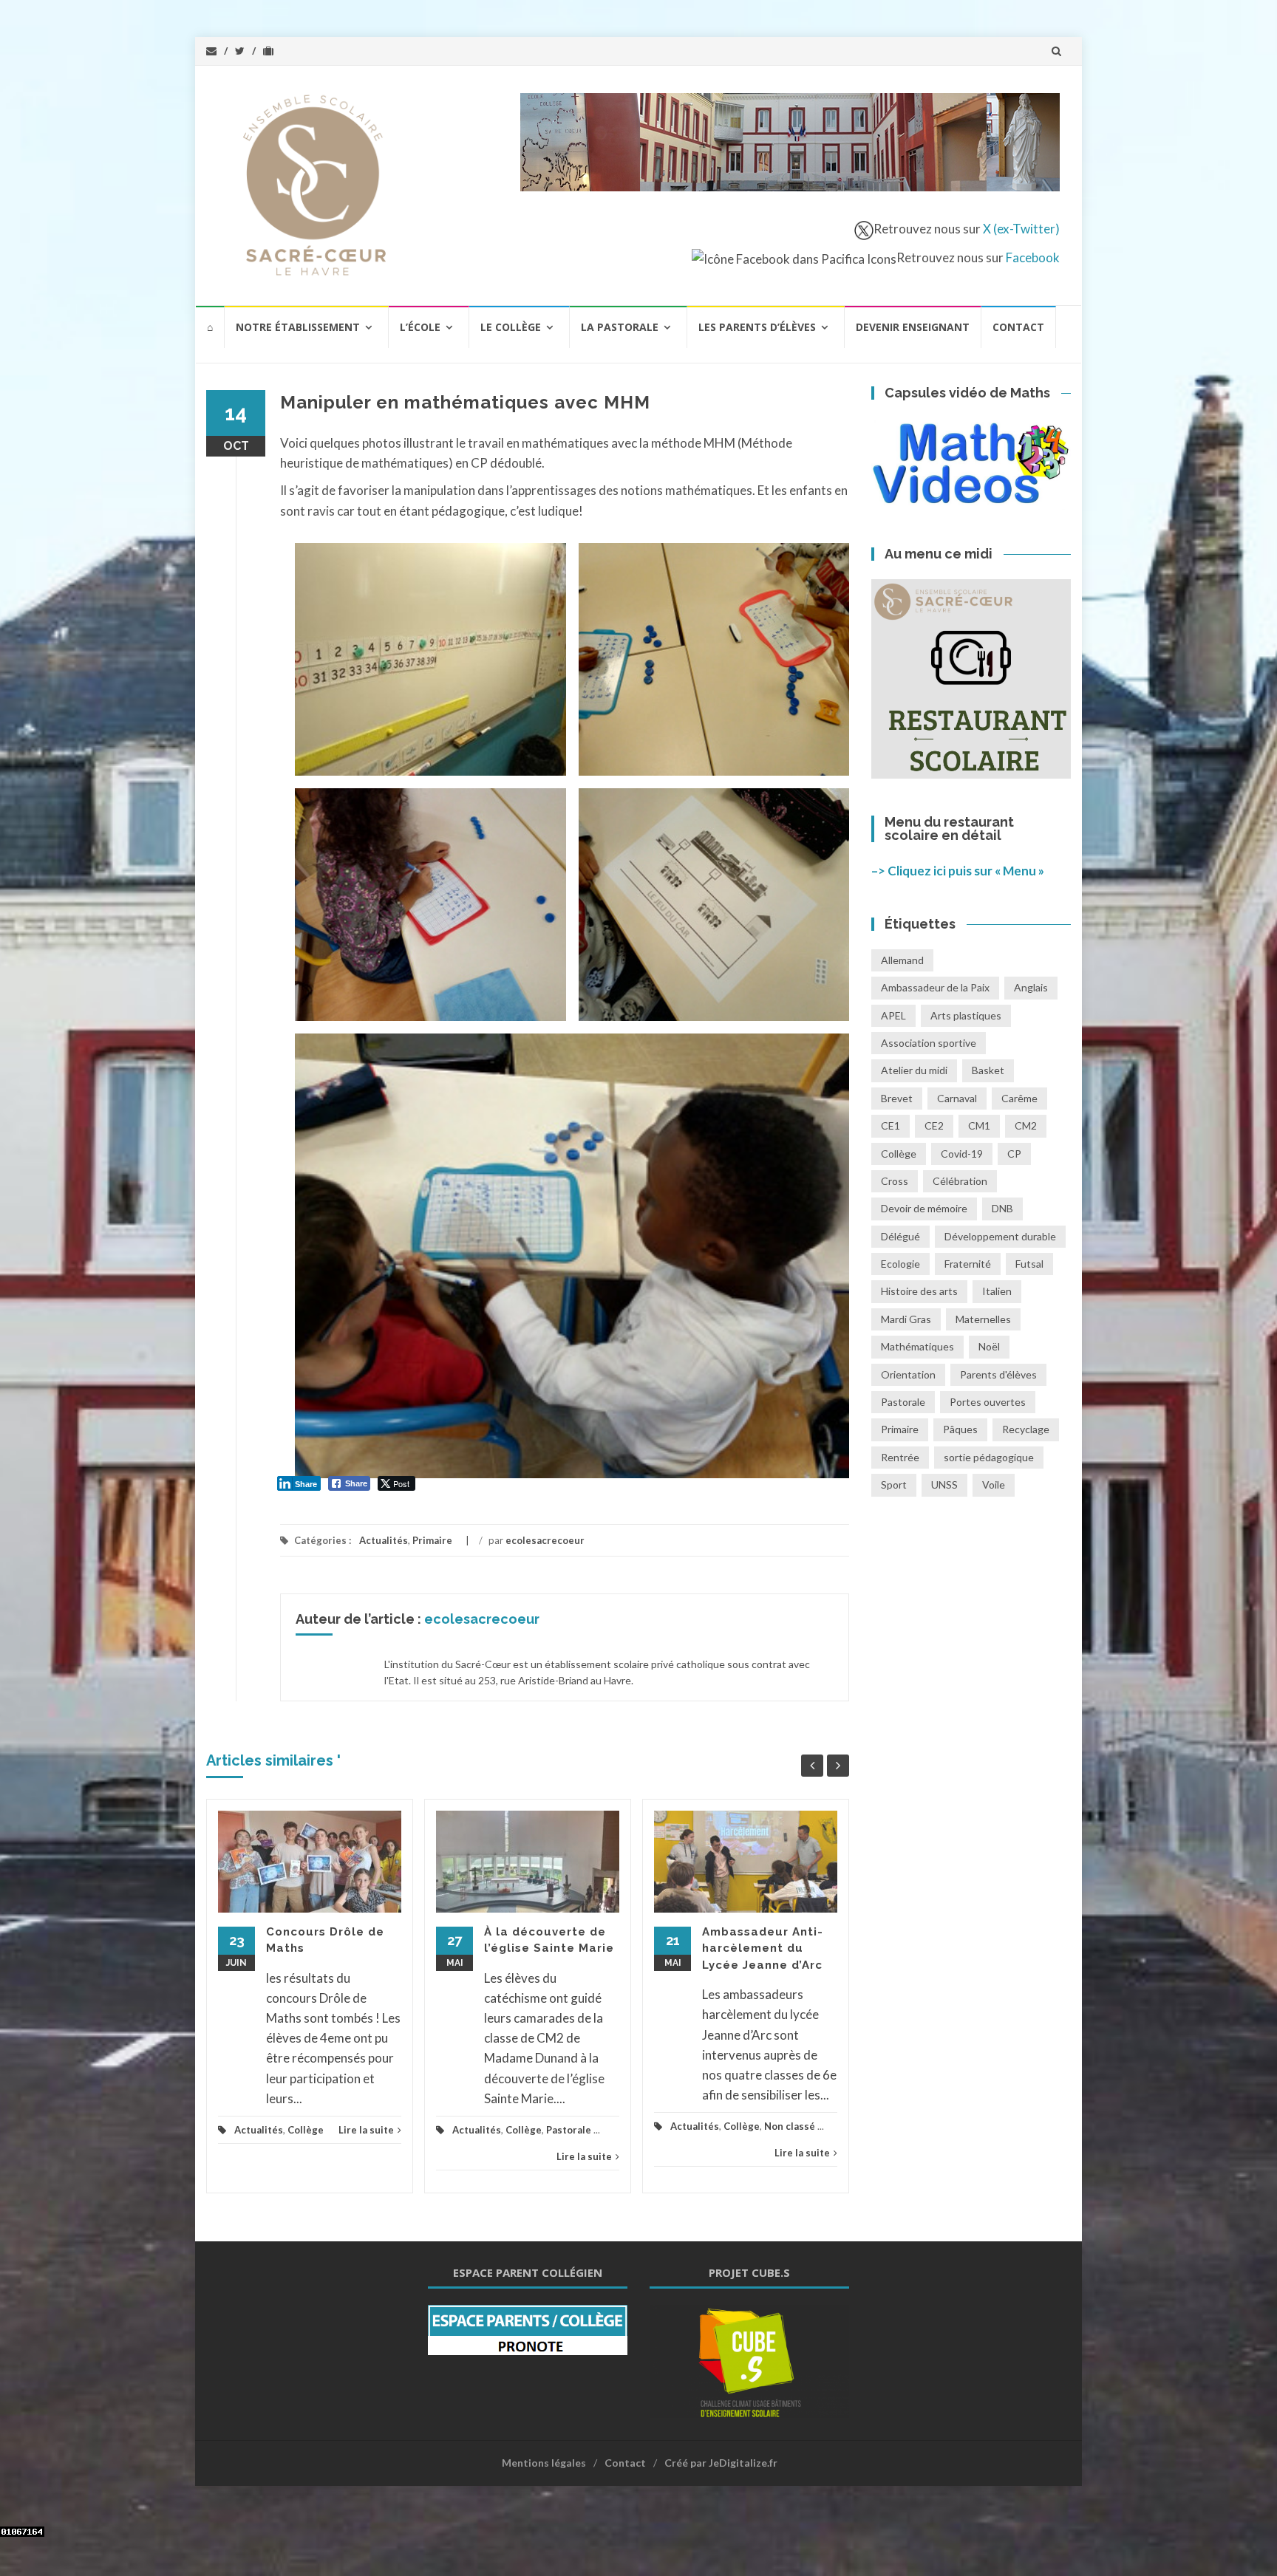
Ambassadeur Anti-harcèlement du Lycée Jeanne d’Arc (763, 1948)
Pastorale (569, 2130)
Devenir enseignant (913, 327)
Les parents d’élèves (757, 327)
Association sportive (929, 1043)
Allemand (902, 960)
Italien (997, 1291)
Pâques (960, 1429)
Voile (994, 1485)
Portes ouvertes (988, 1402)
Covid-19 (962, 1154)
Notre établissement (298, 327)
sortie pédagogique (989, 1457)
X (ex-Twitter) (1021, 229)
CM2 (1026, 1125)
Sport (894, 1485)
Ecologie (900, 1264)
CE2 (934, 1125)
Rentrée (900, 1457)
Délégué (900, 1236)
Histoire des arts (919, 1291)
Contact (1018, 327)
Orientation (908, 1374)
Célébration (960, 1181)
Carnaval (957, 1098)
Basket (988, 1070)
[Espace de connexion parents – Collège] (528, 2329)
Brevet (897, 1098)
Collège (306, 2130)
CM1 (979, 1125)
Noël (989, 1346)
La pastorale (620, 327)
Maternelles (983, 1319)
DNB (1002, 1208)
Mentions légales (544, 2463)
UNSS (944, 1485)
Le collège (511, 327)
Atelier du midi (914, 1070)
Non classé (790, 2126)
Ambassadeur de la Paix (935, 987)
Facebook (1033, 257)
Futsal (1029, 1264)
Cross (895, 1181)
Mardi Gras (906, 1319)
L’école (420, 327)
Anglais (1031, 987)
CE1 (891, 1125)
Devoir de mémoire (924, 1208)
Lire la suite (366, 2130)
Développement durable (1000, 1236)
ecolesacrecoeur (545, 1540)
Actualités (384, 1540)
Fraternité (968, 1264)
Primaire (432, 1540)
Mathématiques (917, 1346)
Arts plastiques (966, 1015)
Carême (1019, 1098)
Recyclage (1026, 1429)
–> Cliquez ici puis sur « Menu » (958, 871)
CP (1014, 1154)
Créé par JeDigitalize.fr (721, 2463)
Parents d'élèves (998, 1374)
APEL (893, 1015)
